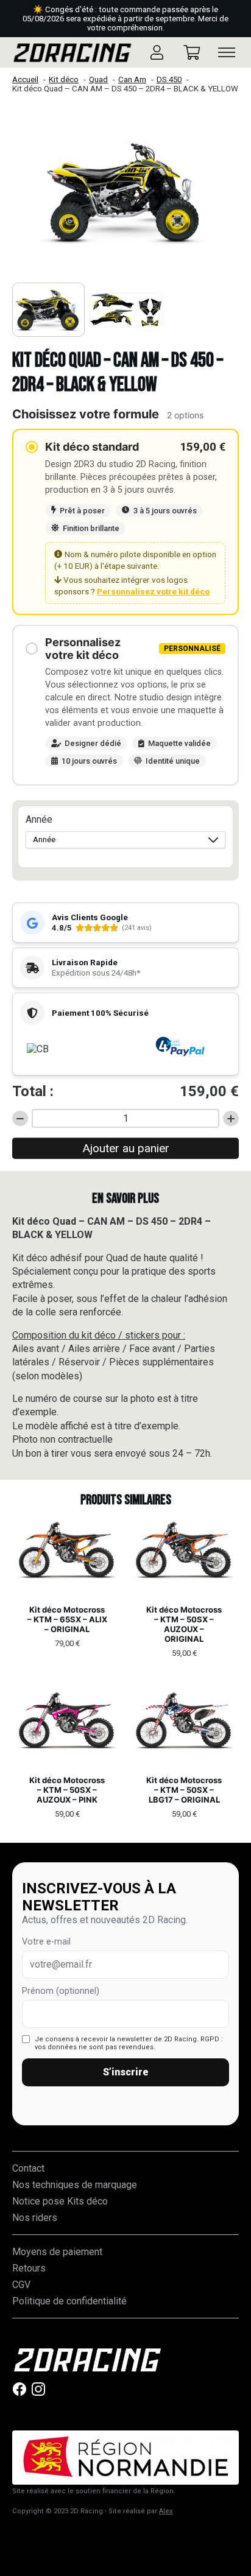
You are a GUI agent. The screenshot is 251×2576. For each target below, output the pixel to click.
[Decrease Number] (20, 1119)
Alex (166, 2511)
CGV (21, 2285)
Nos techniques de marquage (75, 2185)
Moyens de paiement (57, 2252)
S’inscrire (126, 2072)
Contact (28, 2168)
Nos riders (35, 2218)
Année (39, 819)
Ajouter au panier (126, 1148)
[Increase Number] (231, 1119)
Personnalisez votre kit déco (153, 591)
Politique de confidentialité (69, 2301)
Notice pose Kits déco (60, 2201)
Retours (29, 2268)
